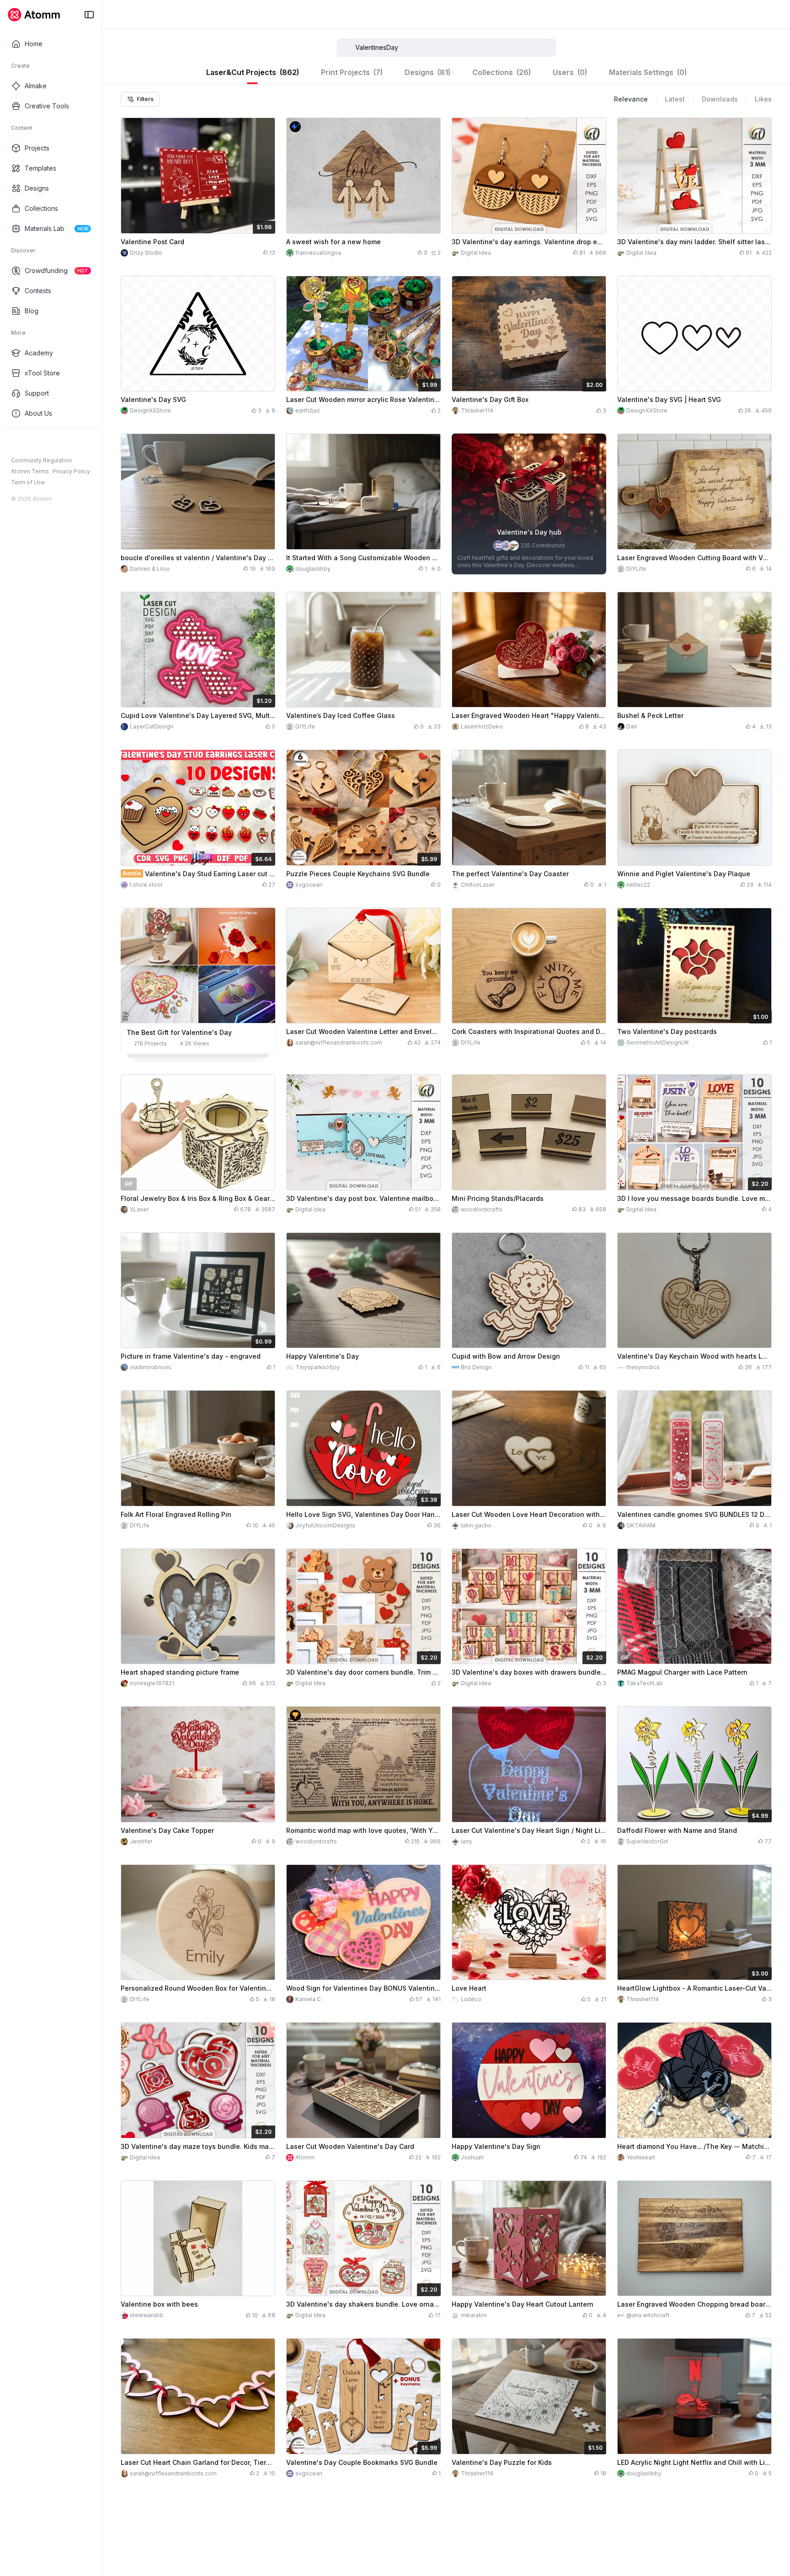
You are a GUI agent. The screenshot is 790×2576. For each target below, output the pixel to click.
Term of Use (28, 482)
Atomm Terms (30, 471)
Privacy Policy (71, 471)
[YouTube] (45, 443)
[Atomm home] (34, 15)
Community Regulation (41, 460)
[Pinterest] (59, 443)
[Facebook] (16, 443)
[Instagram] (30, 443)
